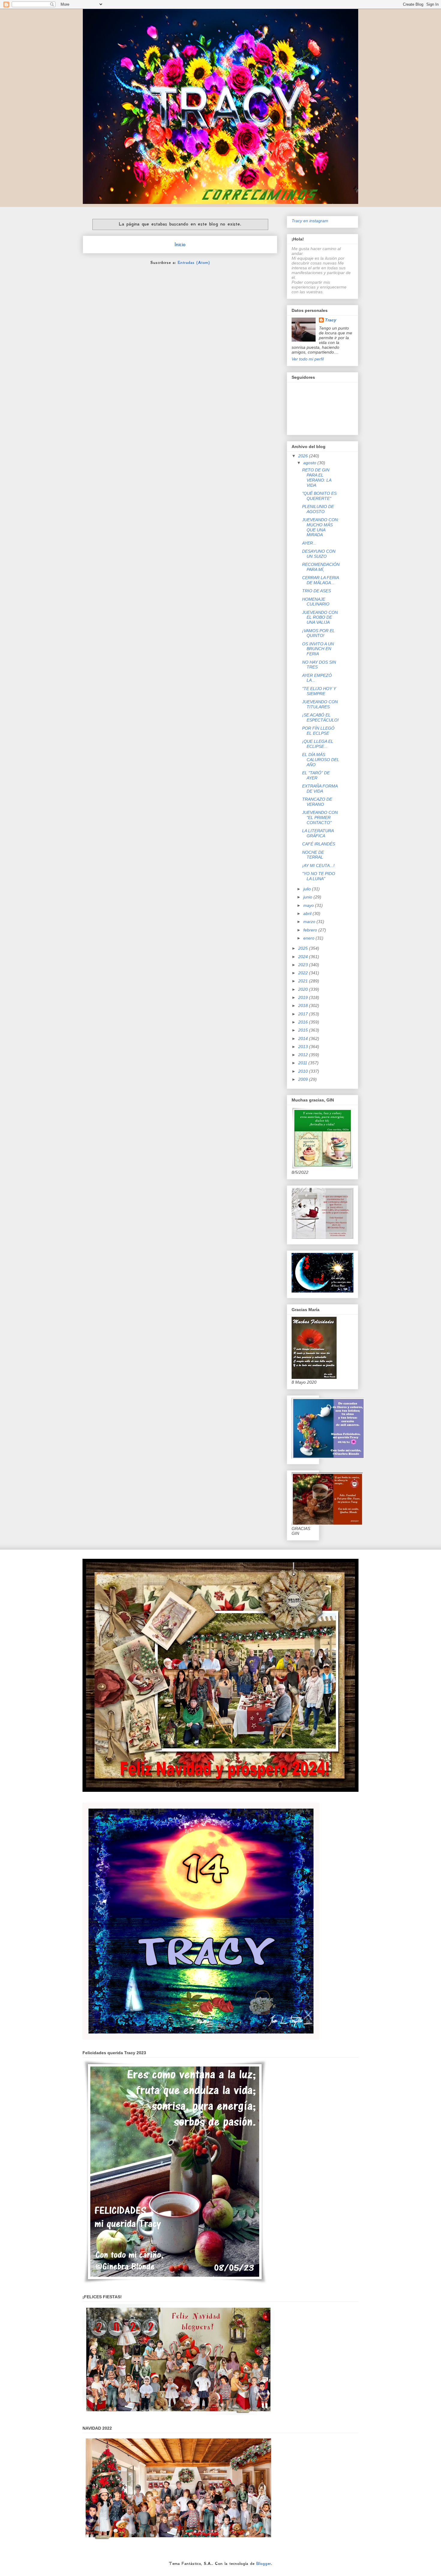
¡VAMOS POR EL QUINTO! (318, 633)
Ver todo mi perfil (308, 359)
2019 (304, 997)
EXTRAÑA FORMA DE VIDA (320, 789)
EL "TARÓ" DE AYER (316, 775)
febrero (311, 930)
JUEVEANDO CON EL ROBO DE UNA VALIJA (320, 617)
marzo (310, 922)
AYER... (309, 543)
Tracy (331, 320)
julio (308, 889)
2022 (304, 973)
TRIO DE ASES (316, 591)
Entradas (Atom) (194, 262)
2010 (304, 1071)
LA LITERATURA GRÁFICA (318, 833)
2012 (304, 1055)
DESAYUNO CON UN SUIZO (319, 554)
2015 (304, 1030)
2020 (304, 989)
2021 (304, 981)
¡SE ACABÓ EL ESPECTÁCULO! (320, 717)
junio (308, 897)
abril (308, 913)
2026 (304, 456)
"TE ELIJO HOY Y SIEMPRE (319, 691)
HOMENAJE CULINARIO (316, 602)
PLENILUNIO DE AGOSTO (318, 509)
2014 (304, 1038)
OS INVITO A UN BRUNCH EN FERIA (318, 649)
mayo (309, 905)
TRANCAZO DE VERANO (317, 802)
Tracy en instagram (310, 221)
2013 (304, 1047)
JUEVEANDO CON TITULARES (320, 704)
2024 (304, 957)
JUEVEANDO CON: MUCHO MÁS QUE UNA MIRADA (321, 527)
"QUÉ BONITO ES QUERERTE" (319, 496)
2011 (303, 1063)
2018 (304, 1006)
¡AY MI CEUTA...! (318, 865)
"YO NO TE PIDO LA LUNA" (319, 876)
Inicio (180, 244)
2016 (304, 1022)
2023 (304, 965)
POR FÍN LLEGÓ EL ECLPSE (318, 731)
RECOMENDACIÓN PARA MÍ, (321, 567)
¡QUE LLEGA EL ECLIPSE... (318, 744)
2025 (304, 948)
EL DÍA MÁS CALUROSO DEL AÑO (321, 760)
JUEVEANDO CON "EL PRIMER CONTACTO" (320, 817)
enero (309, 938)
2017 (304, 1014)
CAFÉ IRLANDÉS (319, 844)
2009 (304, 1079)
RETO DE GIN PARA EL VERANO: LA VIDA (317, 477)
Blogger (264, 2563)
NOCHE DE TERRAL (313, 855)
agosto (310, 463)
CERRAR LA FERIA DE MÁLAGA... (320, 580)
